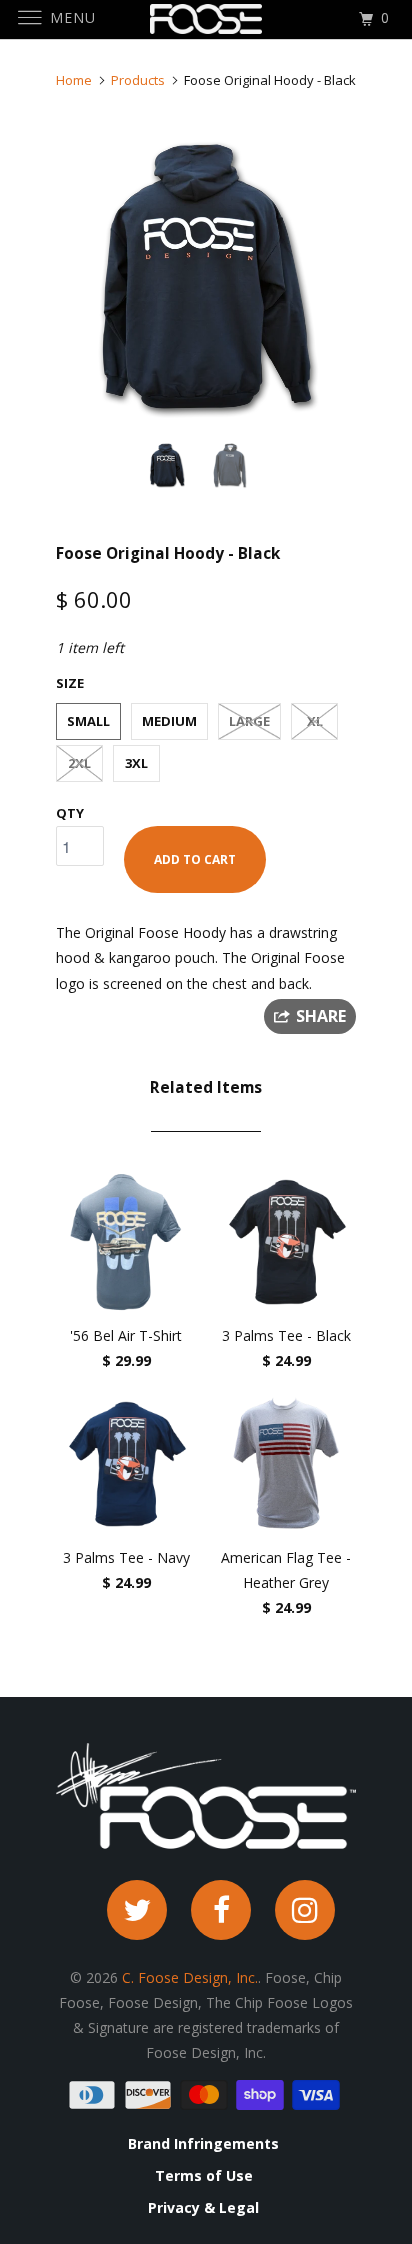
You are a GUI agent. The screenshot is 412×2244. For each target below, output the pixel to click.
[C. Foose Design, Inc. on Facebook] (221, 1910)
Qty (70, 813)
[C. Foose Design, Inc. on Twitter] (137, 1910)
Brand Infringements (203, 2144)
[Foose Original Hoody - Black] (206, 276)
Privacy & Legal (203, 2208)
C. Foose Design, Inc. (190, 1977)
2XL (79, 763)
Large (249, 721)
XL (315, 721)
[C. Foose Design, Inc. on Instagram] (305, 1910)
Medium (169, 721)
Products (138, 80)
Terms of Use (204, 2176)
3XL (136, 763)
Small (88, 721)
